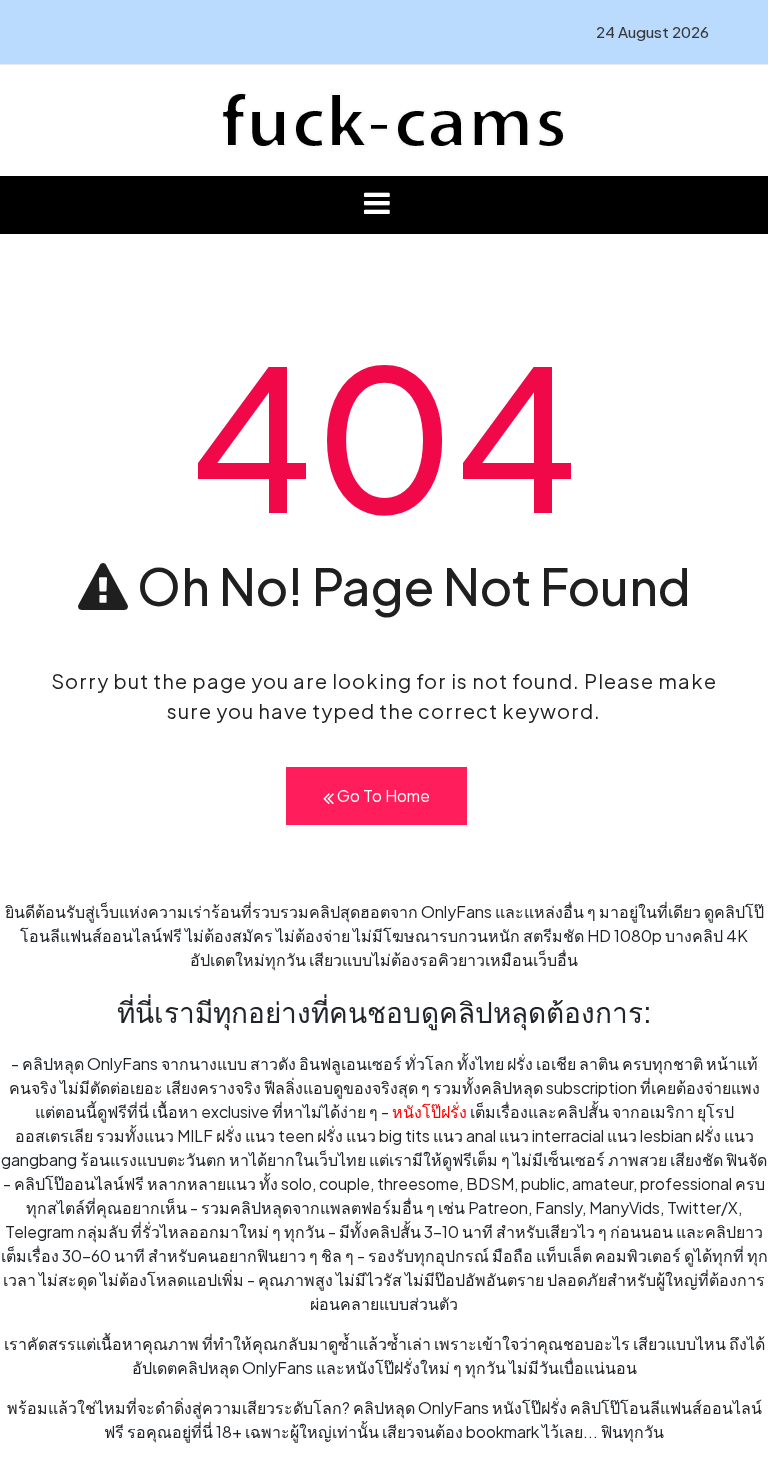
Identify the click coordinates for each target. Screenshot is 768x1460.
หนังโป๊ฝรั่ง (429, 1111)
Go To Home (382, 795)
